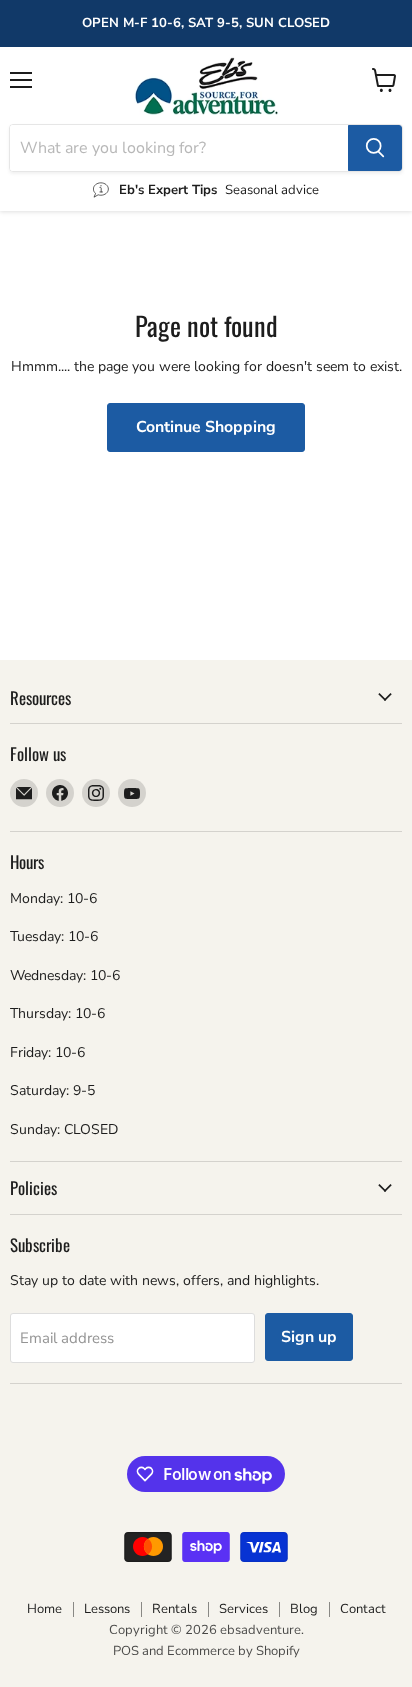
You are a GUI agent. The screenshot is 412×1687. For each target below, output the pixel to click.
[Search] (375, 148)
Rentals (174, 1609)
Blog (304, 1609)
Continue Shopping (206, 427)
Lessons (107, 1609)
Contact (363, 1609)
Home (44, 1609)
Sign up (309, 1337)
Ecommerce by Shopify (233, 1651)
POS (126, 1651)
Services (243, 1609)
